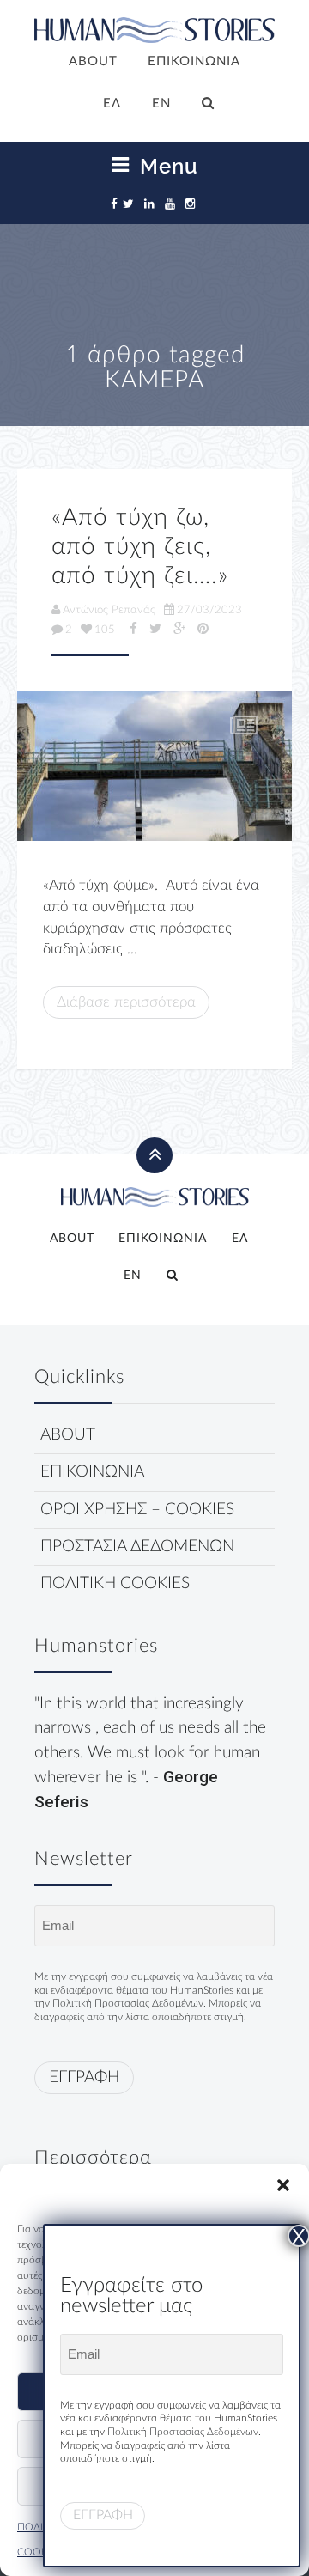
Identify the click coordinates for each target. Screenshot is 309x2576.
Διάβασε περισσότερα (126, 1002)
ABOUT (93, 61)
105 (105, 630)
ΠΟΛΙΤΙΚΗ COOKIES (115, 1583)
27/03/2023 (209, 610)
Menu (166, 166)
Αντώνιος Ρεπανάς (109, 610)
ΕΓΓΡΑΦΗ (84, 2077)
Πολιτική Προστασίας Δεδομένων (128, 2003)
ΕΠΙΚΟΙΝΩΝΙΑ (194, 61)
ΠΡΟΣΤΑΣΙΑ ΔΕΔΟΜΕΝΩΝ (137, 1547)
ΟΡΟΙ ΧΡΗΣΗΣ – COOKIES (137, 1510)
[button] (283, 2185)
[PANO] (154, 766)
